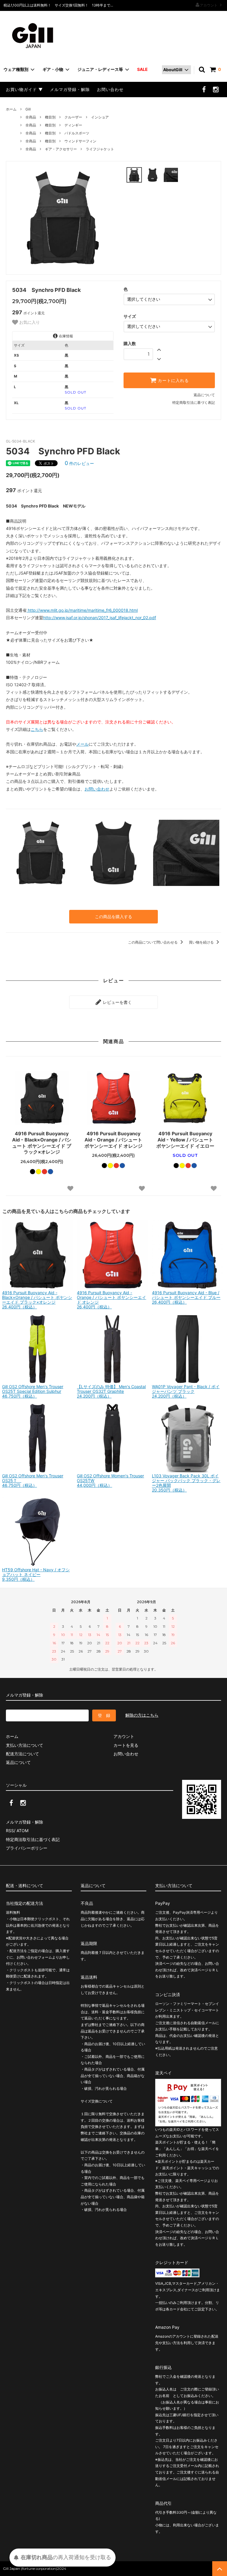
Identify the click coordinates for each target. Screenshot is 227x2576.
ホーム (11, 109)
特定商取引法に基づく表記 (194, 402)
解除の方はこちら (142, 1715)
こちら (37, 729)
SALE (142, 69)
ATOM (22, 1831)
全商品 (31, 117)
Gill (28, 109)
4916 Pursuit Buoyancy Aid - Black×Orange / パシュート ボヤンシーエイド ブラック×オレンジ (42, 1143)
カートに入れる (173, 380)
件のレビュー (79, 463)
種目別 (50, 117)
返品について (204, 395)
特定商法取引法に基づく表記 (33, 1839)
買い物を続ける (202, 942)
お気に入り (29, 322)
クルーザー (73, 117)
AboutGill (173, 70)
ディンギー (73, 125)
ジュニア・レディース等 (100, 69)
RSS (10, 1831)
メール (82, 744)
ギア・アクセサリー (61, 149)
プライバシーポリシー (27, 1848)
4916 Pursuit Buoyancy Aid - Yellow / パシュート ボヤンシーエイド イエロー (185, 1140)
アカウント (209, 5)
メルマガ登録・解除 (70, 89)
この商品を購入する (113, 917)
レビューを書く (117, 1002)
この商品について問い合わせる (153, 942)
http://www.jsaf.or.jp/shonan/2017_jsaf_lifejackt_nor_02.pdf (100, 618)
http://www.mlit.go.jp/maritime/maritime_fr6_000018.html (82, 610)
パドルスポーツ (77, 133)
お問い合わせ (110, 89)
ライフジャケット (100, 149)
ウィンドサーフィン (80, 141)
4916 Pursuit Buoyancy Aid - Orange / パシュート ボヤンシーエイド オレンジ (113, 1140)
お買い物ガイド (21, 89)
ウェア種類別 (16, 69)
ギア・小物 (53, 69)
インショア (100, 117)
